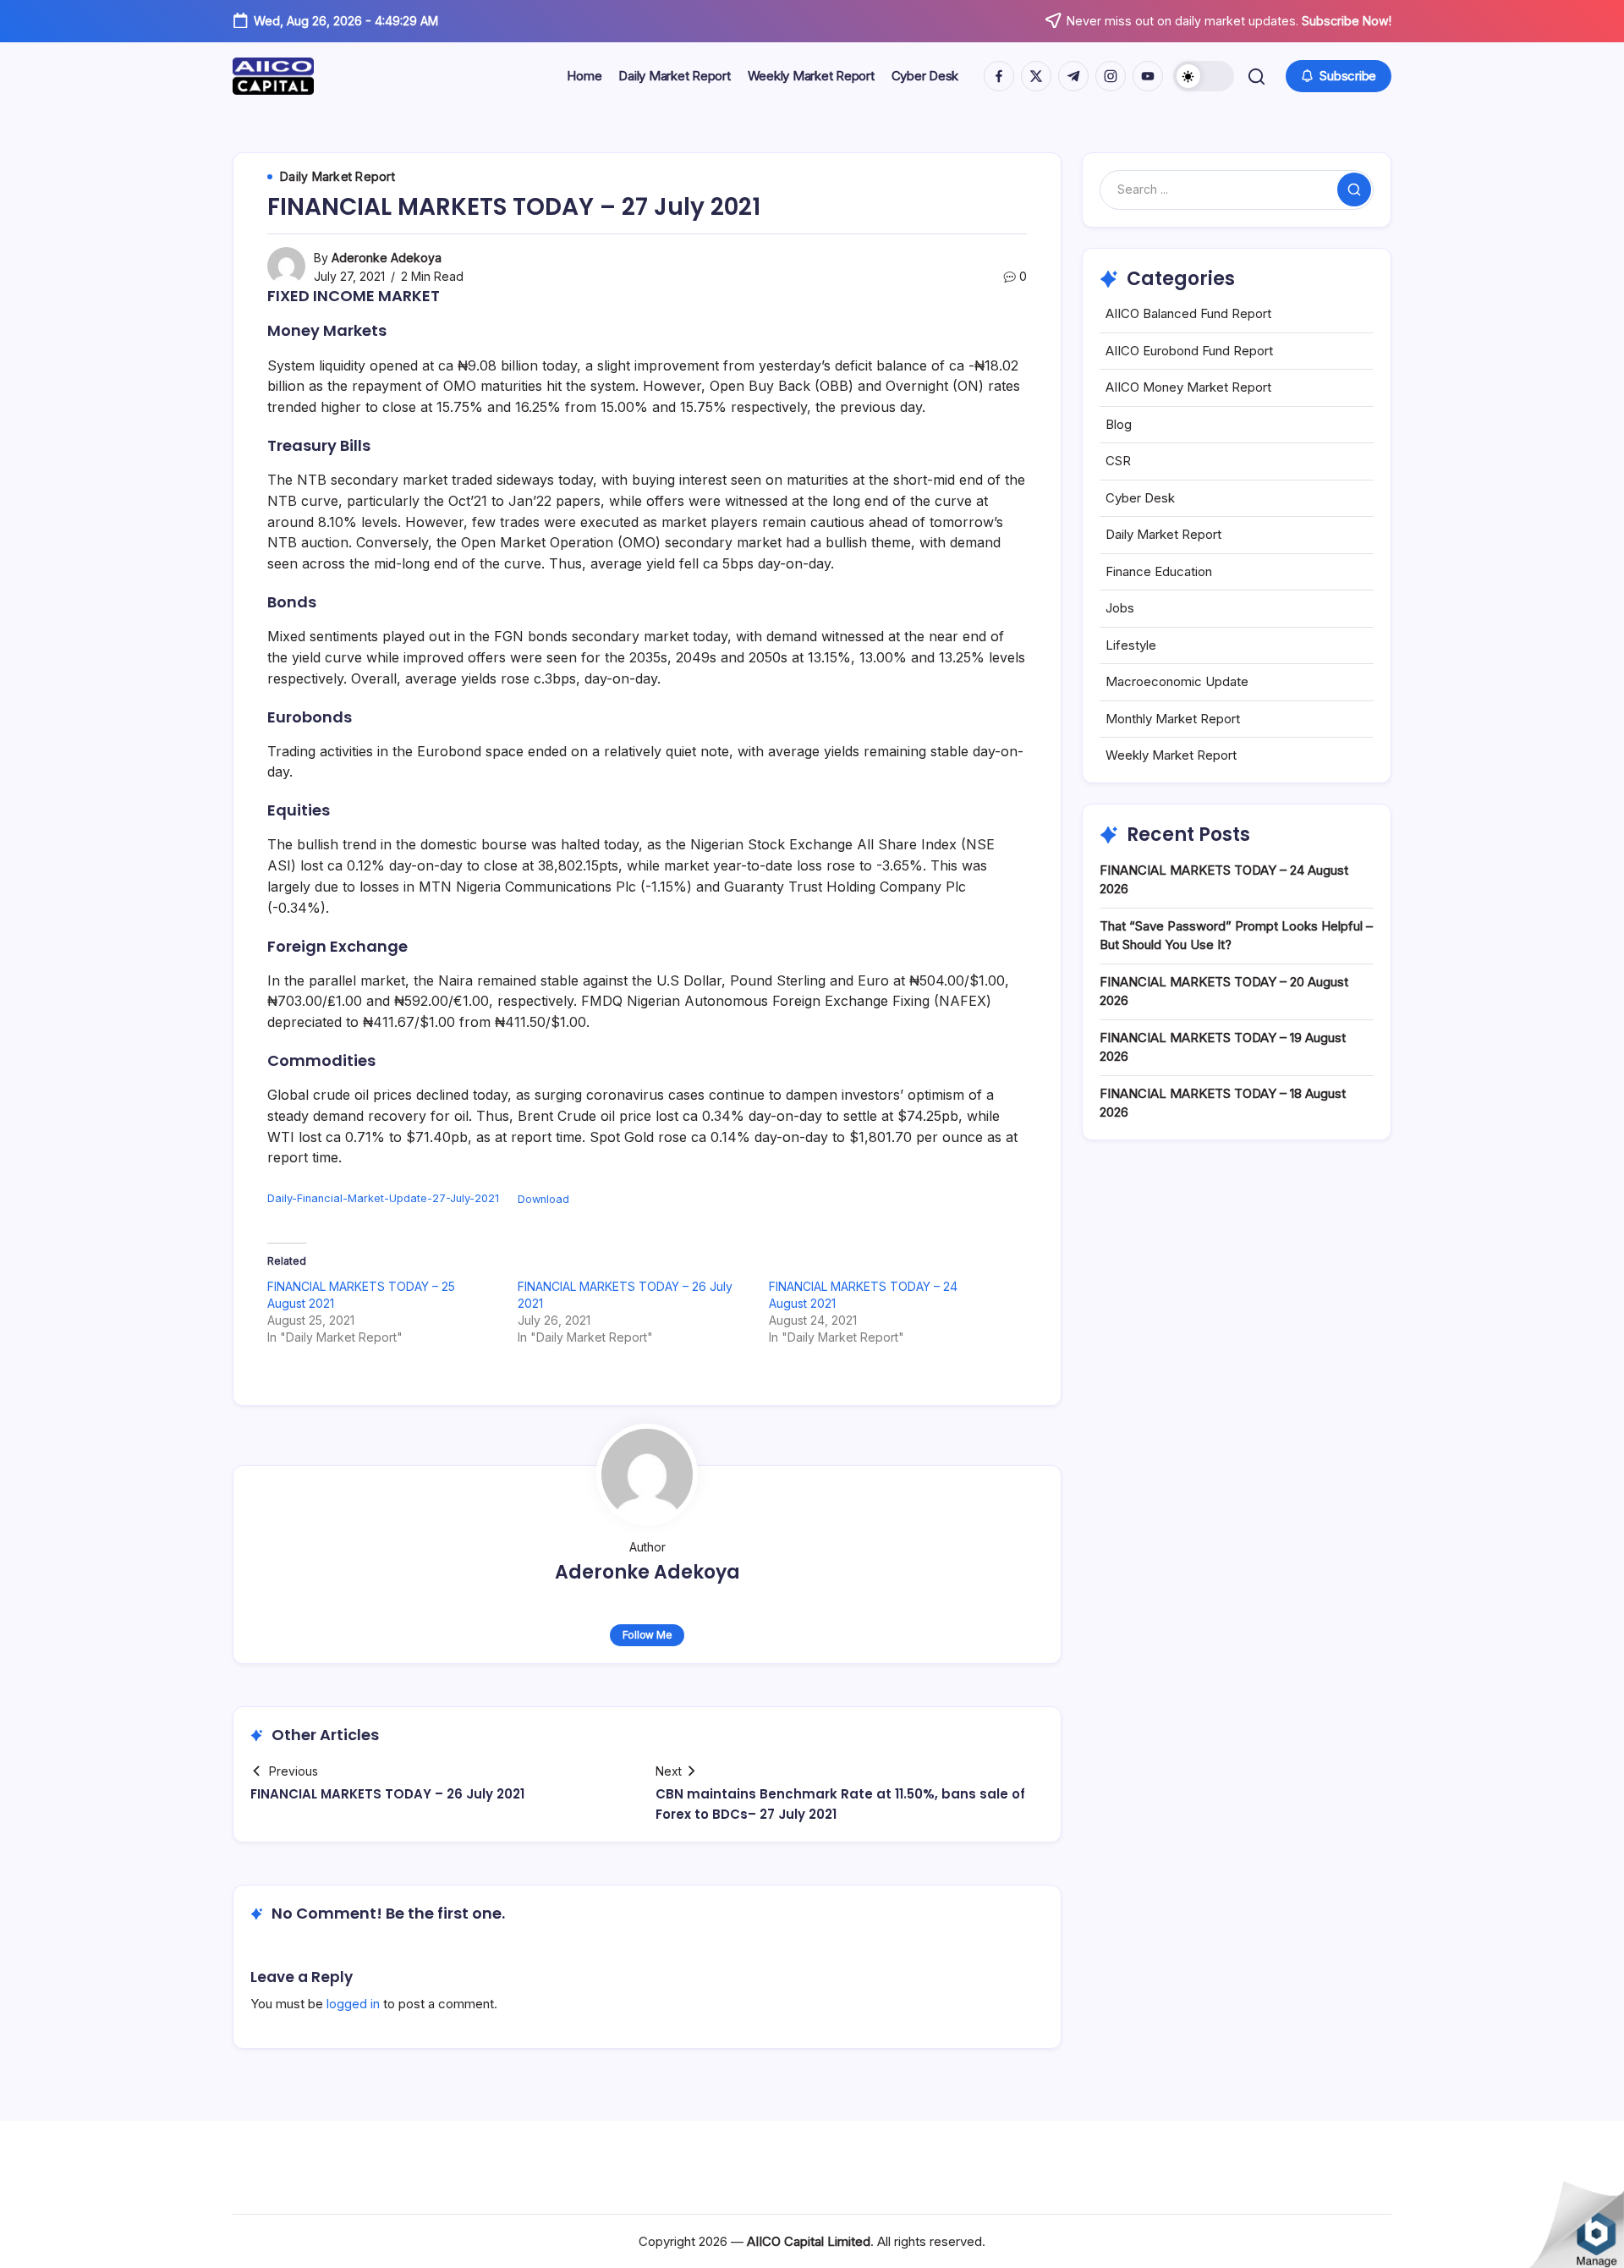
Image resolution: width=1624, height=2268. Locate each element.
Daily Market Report (1163, 534)
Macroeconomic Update (1177, 681)
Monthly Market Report (1173, 719)
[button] (1204, 76)
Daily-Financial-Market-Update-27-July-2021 (383, 1199)
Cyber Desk (1140, 498)
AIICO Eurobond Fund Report (1189, 351)
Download (543, 1199)
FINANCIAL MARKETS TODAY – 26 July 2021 (387, 1794)
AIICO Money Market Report (1188, 387)
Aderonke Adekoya (387, 258)
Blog (1119, 424)
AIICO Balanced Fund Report (1188, 313)
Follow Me (647, 1635)
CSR (1118, 461)
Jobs (1120, 608)
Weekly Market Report (1171, 755)
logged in (353, 2004)
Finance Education (1159, 571)
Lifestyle (1131, 645)
